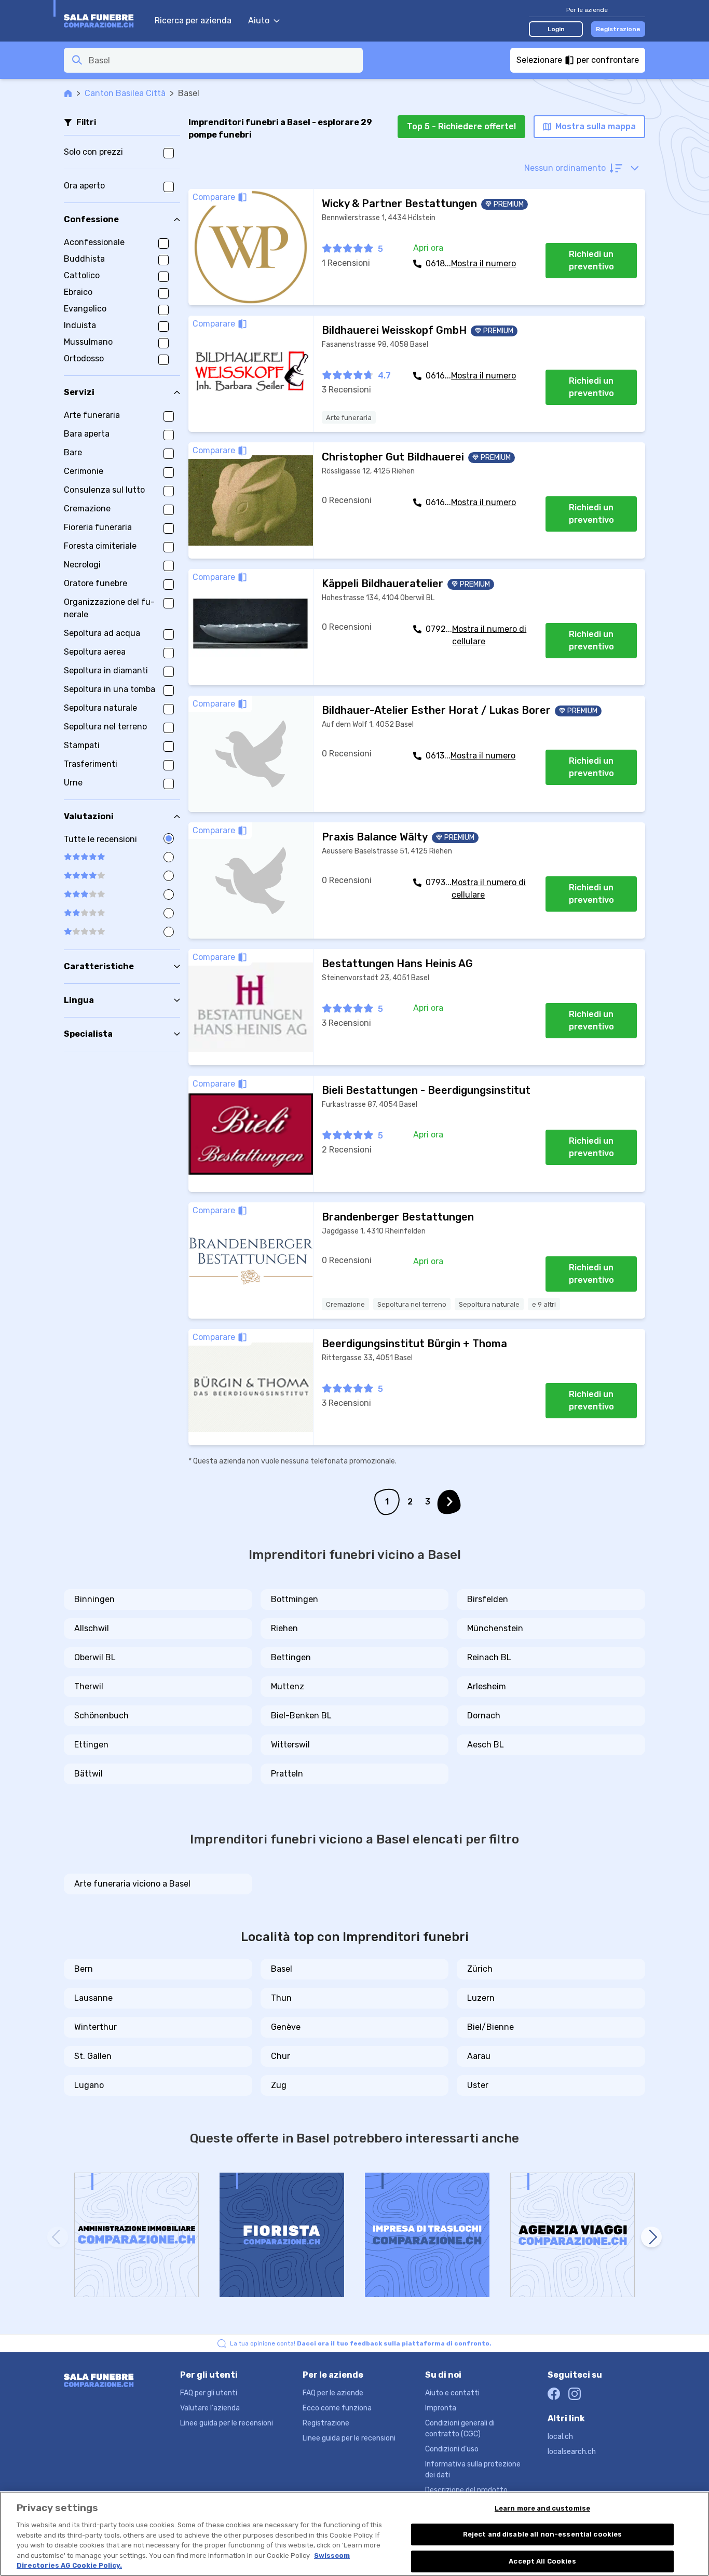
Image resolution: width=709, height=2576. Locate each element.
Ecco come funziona (337, 2408)
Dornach (484, 1716)
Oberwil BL (95, 1657)
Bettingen (291, 1657)
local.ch (560, 2437)
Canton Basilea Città (125, 93)
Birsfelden (488, 1599)
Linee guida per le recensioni (227, 2423)
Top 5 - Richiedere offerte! (461, 126)
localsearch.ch (572, 2452)
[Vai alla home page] (104, 21)
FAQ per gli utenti (209, 2393)
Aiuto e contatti (452, 2393)
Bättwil (88, 1774)
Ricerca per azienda (193, 21)
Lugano (89, 2085)
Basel (282, 1969)
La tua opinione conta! (361, 2343)
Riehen (284, 1628)
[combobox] (223, 60)
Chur (281, 2056)
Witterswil (290, 1745)
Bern (84, 1969)
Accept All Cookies (542, 2561)
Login (556, 29)
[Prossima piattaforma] (651, 2237)
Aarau (479, 2056)
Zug (279, 2085)
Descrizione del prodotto (466, 2490)
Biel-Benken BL (301, 1716)
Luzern (481, 1998)
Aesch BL (486, 1745)
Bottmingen (295, 1599)
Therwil (89, 1686)
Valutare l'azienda (210, 2408)
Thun (281, 1998)
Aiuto (259, 21)
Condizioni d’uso (452, 2449)
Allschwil (92, 1628)
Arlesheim (487, 1686)
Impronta (441, 2408)
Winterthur (96, 2027)
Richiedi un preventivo (591, 260)
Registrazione (618, 29)
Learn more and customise (542, 2508)
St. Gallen (93, 2056)
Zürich (480, 1969)
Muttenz (288, 1686)
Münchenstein (495, 1628)
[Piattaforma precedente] (58, 2237)
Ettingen (91, 1745)
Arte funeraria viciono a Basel (132, 1884)
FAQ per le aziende (333, 2393)
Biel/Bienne (490, 2027)
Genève (286, 2027)
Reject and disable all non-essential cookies (543, 2534)
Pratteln (287, 1774)
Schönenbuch (101, 1716)
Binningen (94, 1599)
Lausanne (93, 1998)
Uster (478, 2085)
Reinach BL (489, 1657)
